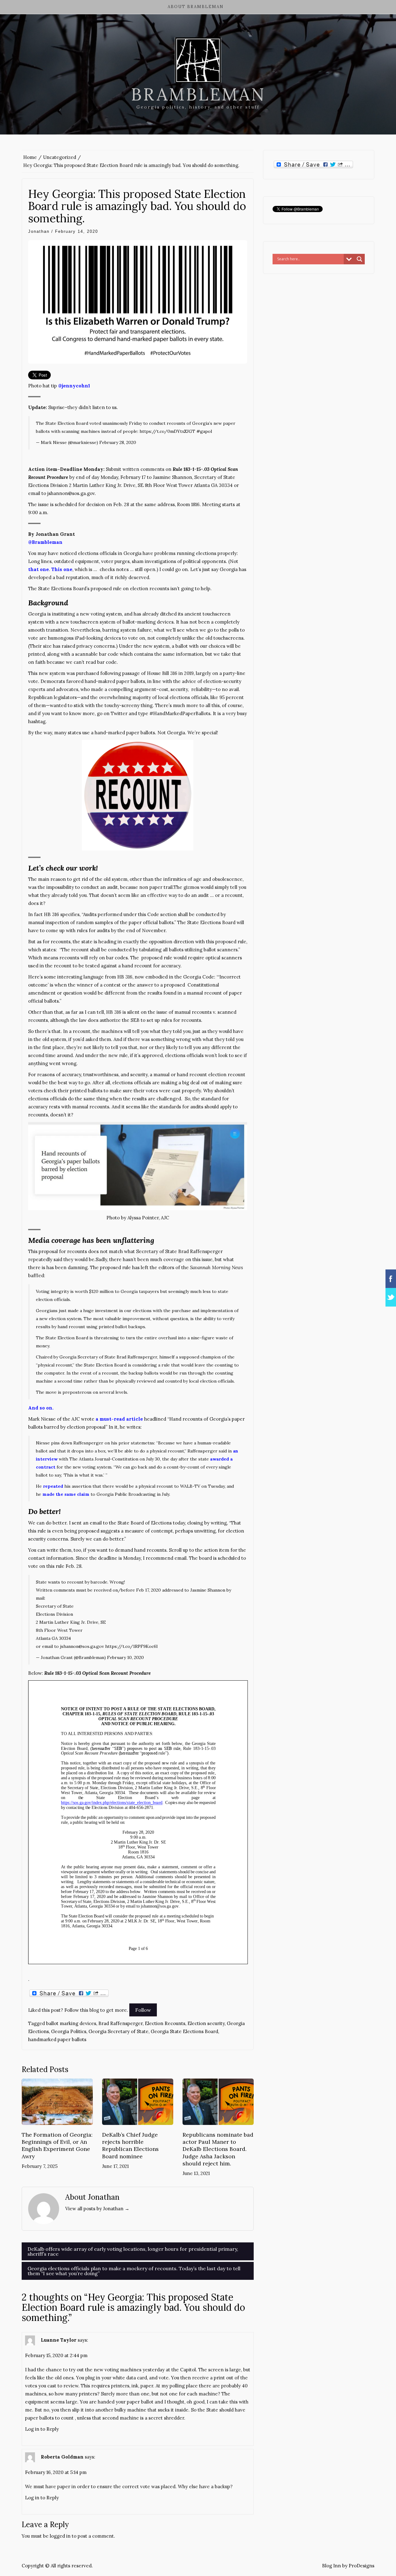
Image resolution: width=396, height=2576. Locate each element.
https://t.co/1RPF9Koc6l (131, 1646)
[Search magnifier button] (359, 259)
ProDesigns (362, 2566)
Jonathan (39, 231)
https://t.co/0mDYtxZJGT (167, 431)
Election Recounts (165, 2023)
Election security (206, 2023)
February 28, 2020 (118, 442)
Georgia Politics (69, 2031)
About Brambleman (196, 7)
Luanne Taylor (59, 2340)
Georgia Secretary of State (118, 2031)
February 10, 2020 (125, 1657)
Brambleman (198, 94)
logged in (60, 2536)
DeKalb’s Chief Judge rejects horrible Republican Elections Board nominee (130, 2145)
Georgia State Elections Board (184, 2031)
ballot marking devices (71, 2023)
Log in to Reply (42, 2429)
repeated (53, 1486)
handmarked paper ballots (57, 2039)
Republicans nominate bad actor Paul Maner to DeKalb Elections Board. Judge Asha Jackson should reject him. (218, 2149)
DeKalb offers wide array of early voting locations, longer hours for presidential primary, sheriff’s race (133, 2251)
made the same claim (66, 1494)
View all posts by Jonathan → (97, 2209)
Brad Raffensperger (121, 2023)
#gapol (204, 431)
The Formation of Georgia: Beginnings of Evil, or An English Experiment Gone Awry (57, 2145)
